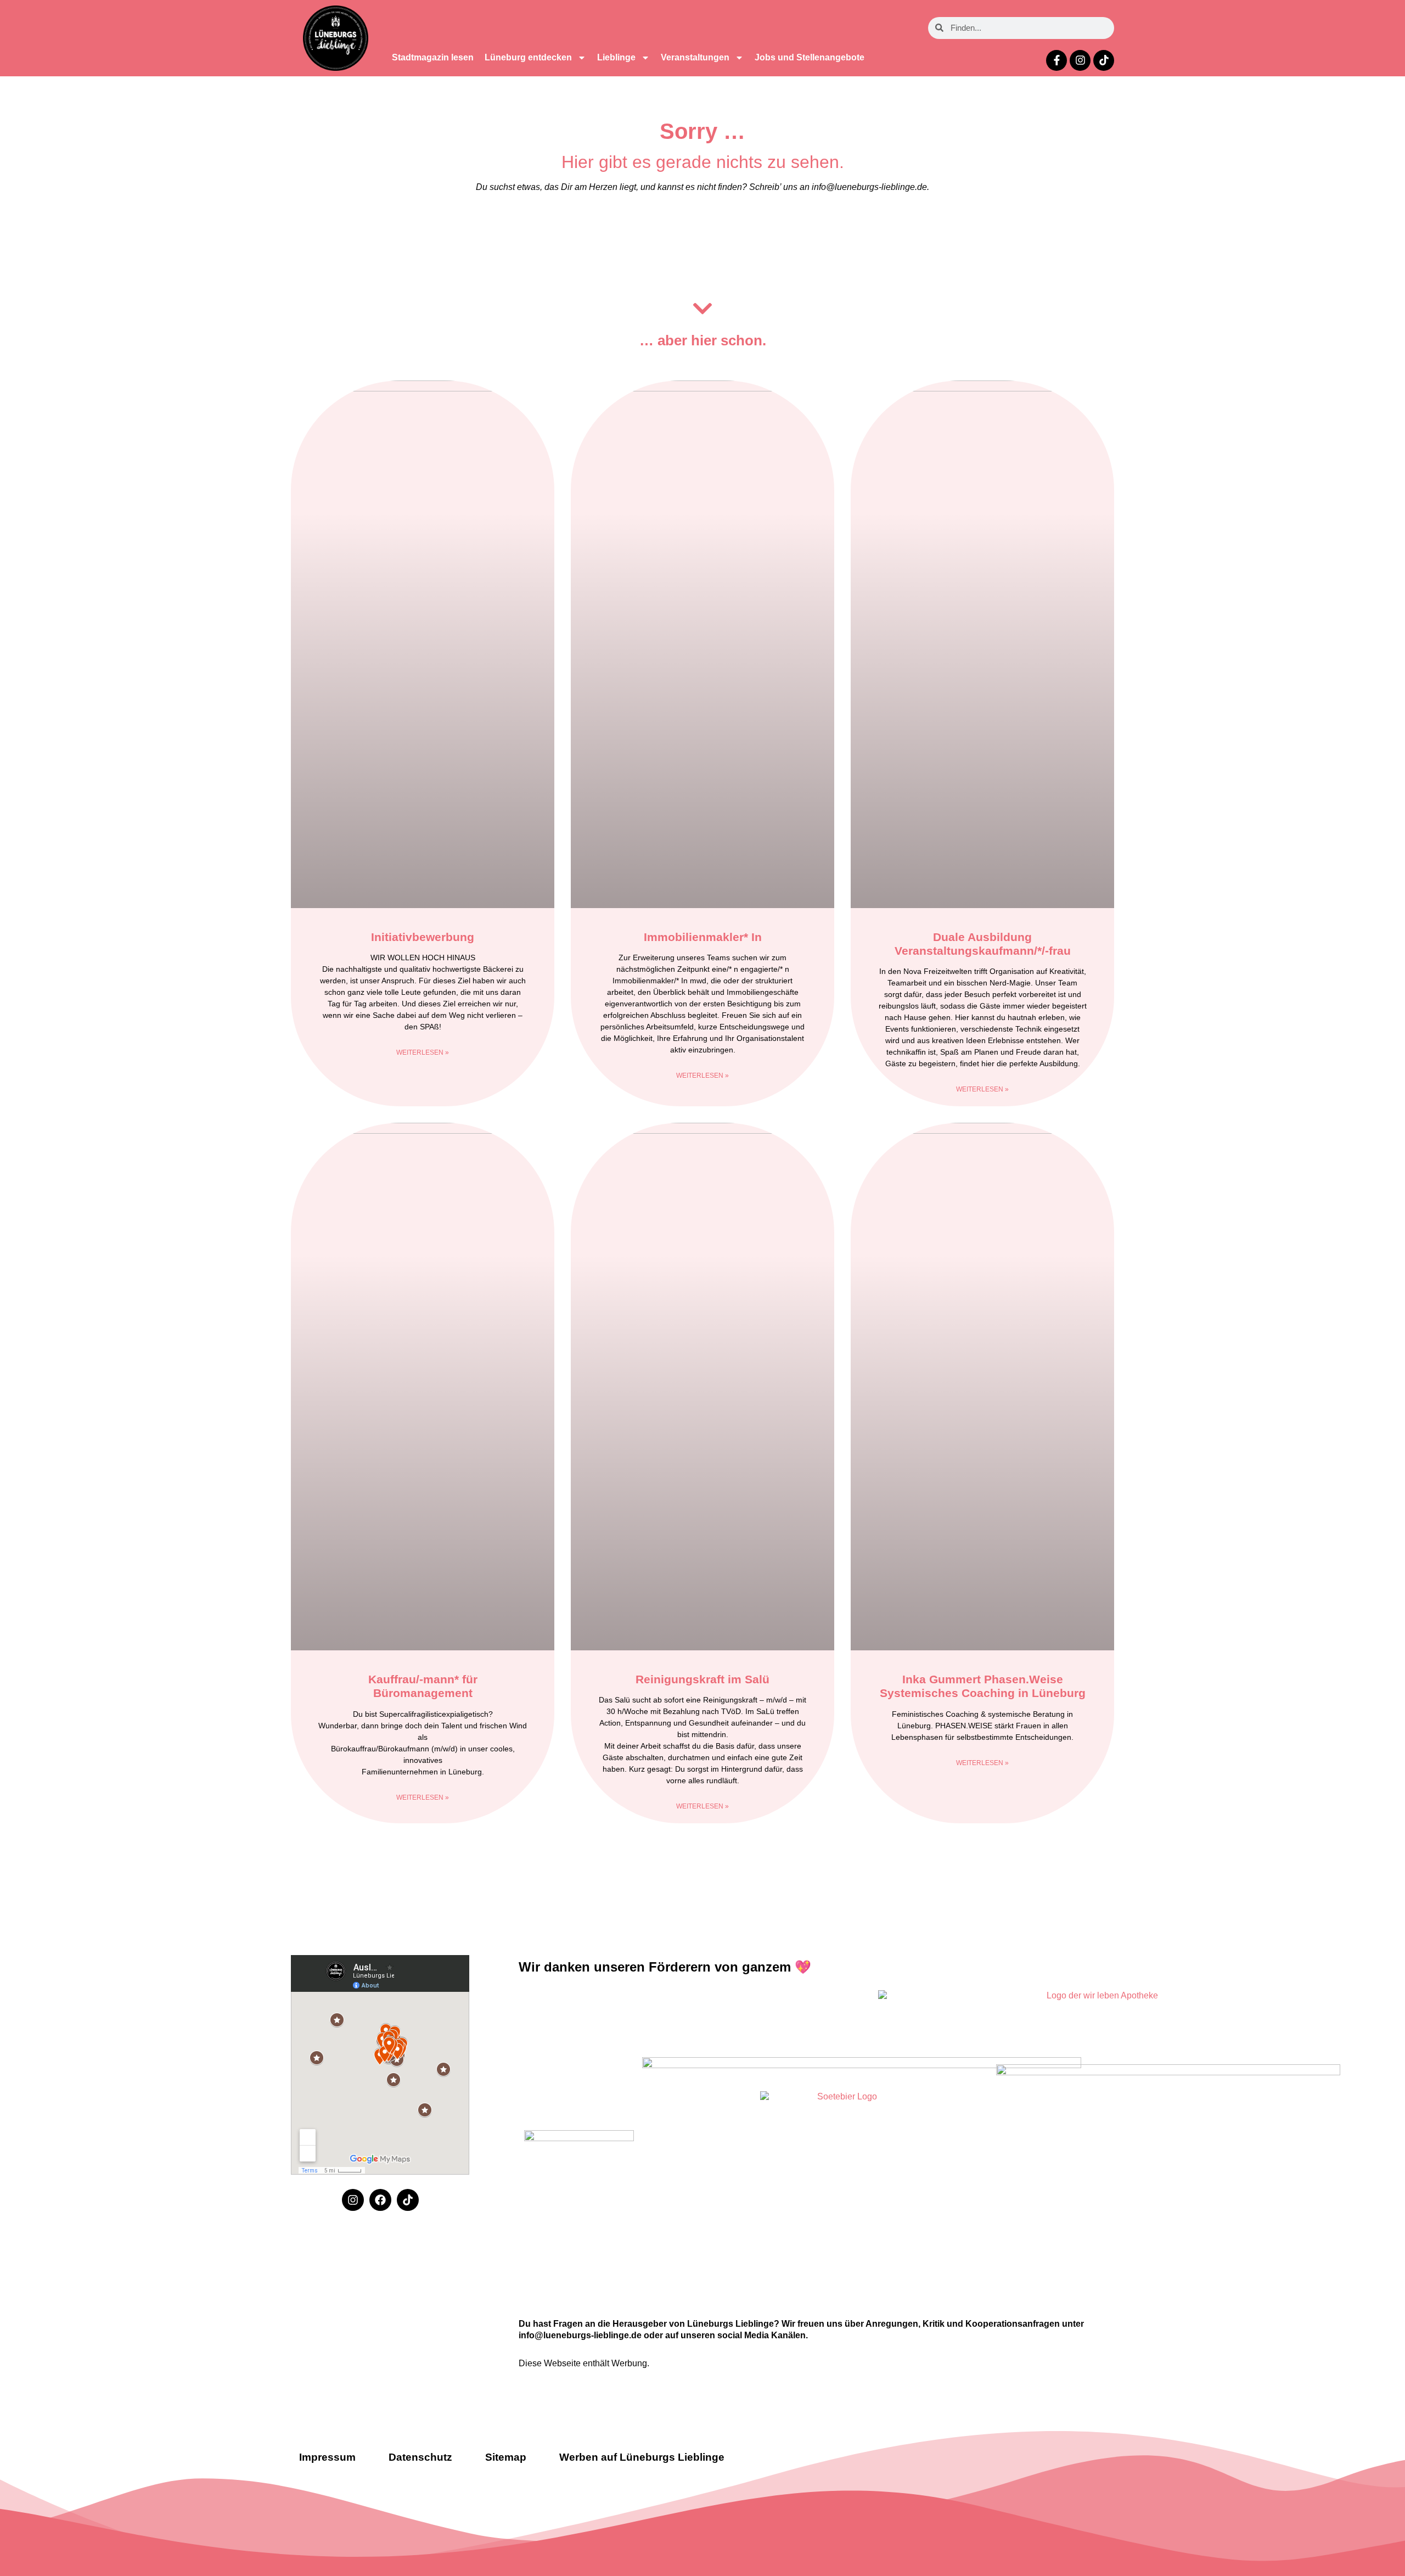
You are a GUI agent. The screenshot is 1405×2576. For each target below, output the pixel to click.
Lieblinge (616, 57)
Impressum (327, 2457)
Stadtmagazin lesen (433, 57)
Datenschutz (420, 2457)
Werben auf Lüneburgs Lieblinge (642, 2457)
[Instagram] (1080, 60)
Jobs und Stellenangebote (810, 57)
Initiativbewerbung (423, 937)
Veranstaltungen (695, 57)
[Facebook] (380, 2200)
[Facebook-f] (1056, 60)
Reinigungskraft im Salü (702, 1679)
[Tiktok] (1104, 60)
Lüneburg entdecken (528, 57)
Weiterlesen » (423, 1052)
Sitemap (506, 2457)
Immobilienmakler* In (703, 937)
